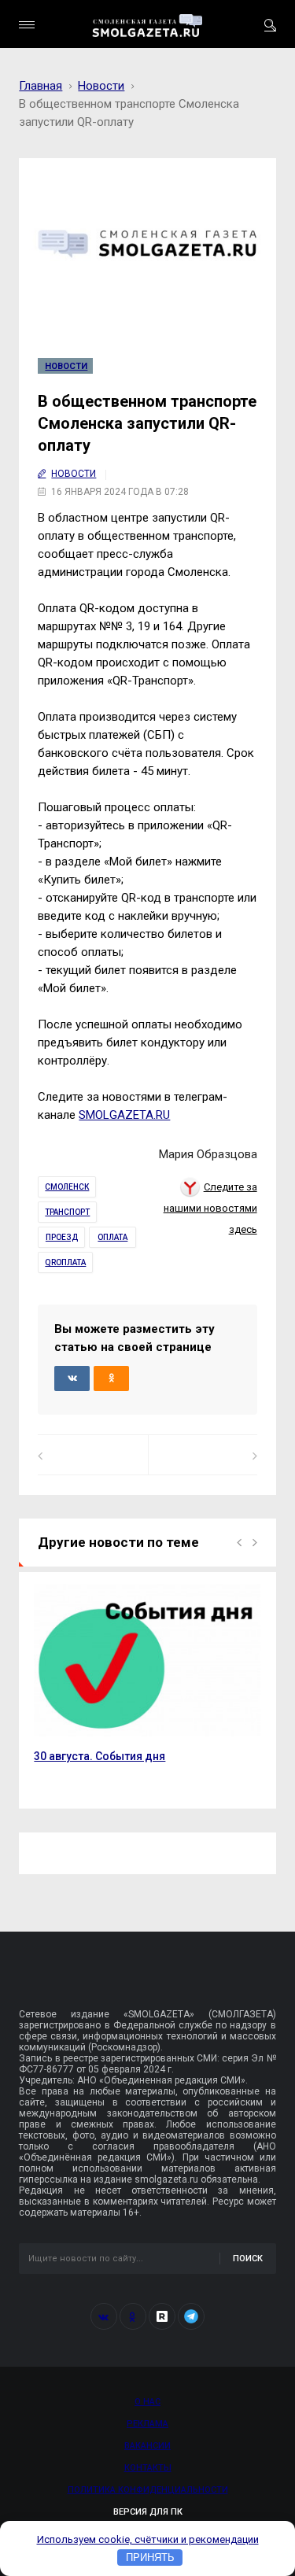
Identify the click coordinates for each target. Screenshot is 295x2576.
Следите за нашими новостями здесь (210, 1209)
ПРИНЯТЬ (150, 2558)
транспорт (67, 1212)
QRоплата (65, 1262)
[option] (147, 1682)
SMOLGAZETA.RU (124, 1115)
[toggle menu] (27, 25)
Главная (41, 86)
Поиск (248, 2259)
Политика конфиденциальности (148, 2490)
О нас (147, 2402)
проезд (62, 1237)
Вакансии (147, 2446)
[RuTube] (162, 2316)
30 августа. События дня (100, 1756)
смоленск (67, 1187)
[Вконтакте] (104, 2316)
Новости (101, 86)
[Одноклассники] (133, 2316)
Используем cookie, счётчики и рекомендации (148, 2539)
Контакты (148, 2468)
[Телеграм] (191, 2316)
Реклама (147, 2424)
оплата (112, 1237)
